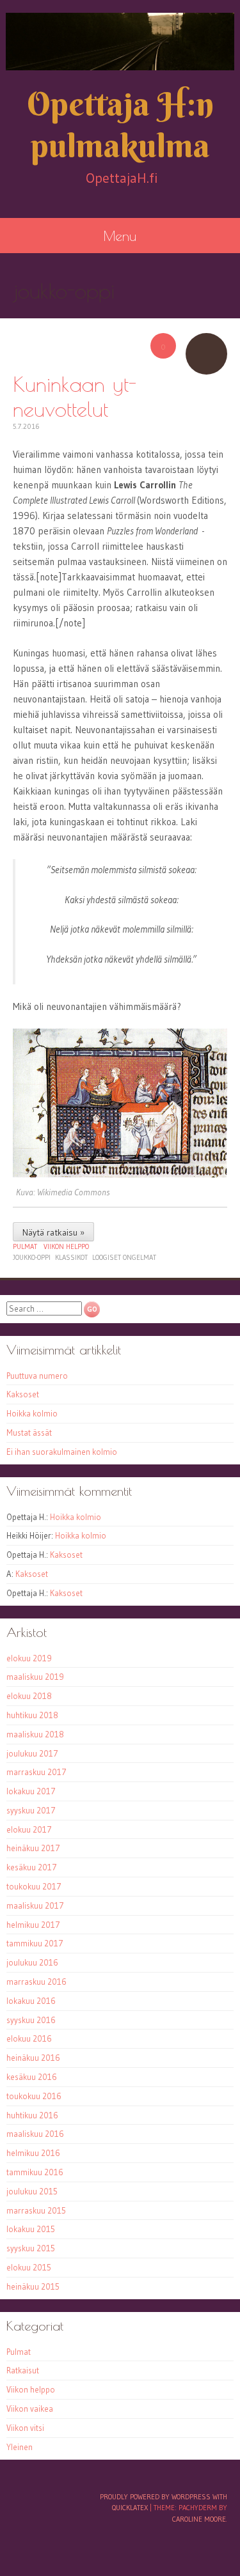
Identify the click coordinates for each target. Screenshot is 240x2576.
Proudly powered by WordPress (155, 2497)
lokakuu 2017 (31, 1791)
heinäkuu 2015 (33, 2286)
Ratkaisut (23, 2370)
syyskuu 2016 (31, 2020)
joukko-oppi (32, 1257)
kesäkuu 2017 (32, 1867)
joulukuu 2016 (32, 1962)
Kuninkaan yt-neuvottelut (75, 396)
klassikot (71, 1257)
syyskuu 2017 (31, 1810)
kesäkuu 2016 (32, 2077)
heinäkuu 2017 (33, 1848)
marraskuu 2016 (36, 1982)
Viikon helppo (66, 1246)
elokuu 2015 (29, 2267)
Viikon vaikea (30, 2409)
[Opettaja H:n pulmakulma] (120, 42)
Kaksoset (23, 1394)
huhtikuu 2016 (32, 2115)
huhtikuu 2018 (32, 1715)
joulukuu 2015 (32, 2191)
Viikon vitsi (25, 2428)
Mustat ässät (29, 1432)
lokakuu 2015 (31, 2229)
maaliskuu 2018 (35, 1734)
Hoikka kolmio (32, 1413)
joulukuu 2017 (32, 1753)
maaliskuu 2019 (35, 1677)
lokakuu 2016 (31, 2001)
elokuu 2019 (29, 1658)
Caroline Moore (199, 2519)
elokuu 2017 (29, 1829)
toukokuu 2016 (34, 2096)
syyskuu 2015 (31, 2248)
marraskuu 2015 (36, 2210)
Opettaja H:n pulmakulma (120, 125)
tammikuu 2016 (35, 2172)
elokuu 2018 (29, 1696)
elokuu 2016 (29, 2038)
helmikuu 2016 (33, 2153)
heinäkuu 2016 (33, 2058)
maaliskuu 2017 (35, 1905)
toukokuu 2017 (34, 1886)
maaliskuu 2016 (35, 2134)
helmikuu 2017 (33, 1925)
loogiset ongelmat (124, 1257)
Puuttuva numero (37, 1376)
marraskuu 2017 (36, 1772)
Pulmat (25, 1246)
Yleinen (20, 2447)
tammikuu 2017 (35, 1943)
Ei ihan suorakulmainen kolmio (62, 1452)
